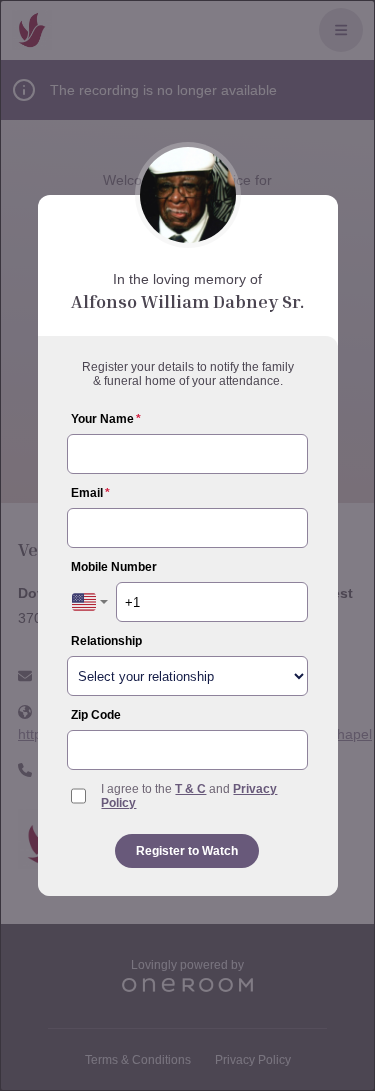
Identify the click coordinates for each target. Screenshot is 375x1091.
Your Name (106, 419)
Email (90, 493)
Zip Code (96, 715)
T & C (190, 789)
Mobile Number (114, 567)
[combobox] (90, 602)
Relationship (106, 641)
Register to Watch (187, 851)
